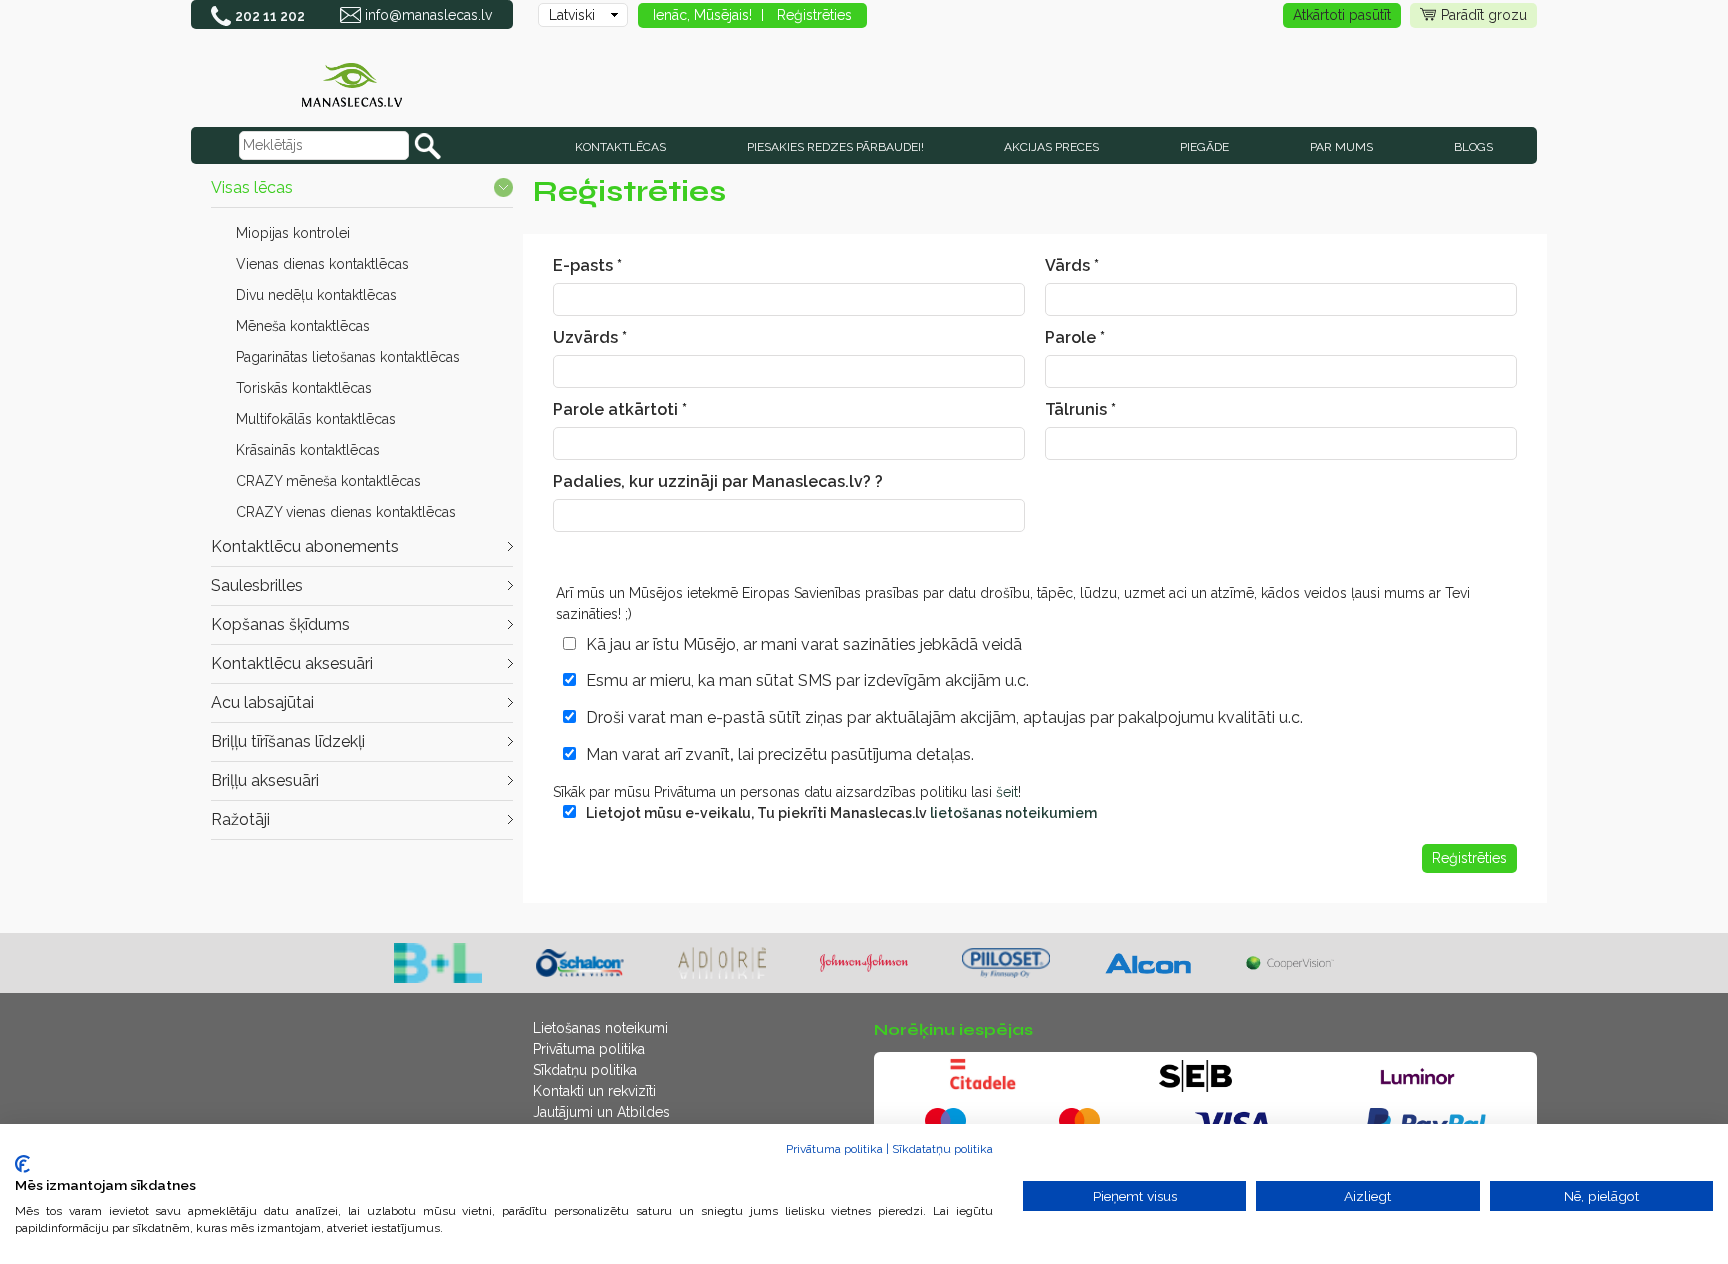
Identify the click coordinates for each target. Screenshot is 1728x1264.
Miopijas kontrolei (293, 233)
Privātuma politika (589, 1049)
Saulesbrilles (257, 585)
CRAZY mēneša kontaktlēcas (328, 481)
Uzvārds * (590, 337)
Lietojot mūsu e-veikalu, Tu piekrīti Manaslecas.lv (841, 813)
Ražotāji (240, 819)
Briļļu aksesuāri (265, 780)
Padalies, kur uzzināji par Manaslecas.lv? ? (718, 481)
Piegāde (1204, 147)
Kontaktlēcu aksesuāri (292, 663)
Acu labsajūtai (262, 702)
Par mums (1341, 147)
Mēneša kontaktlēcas (303, 326)
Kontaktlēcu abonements (305, 546)
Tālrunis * (1080, 409)
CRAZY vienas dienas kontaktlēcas (346, 512)
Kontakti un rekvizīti (594, 1091)
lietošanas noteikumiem (1013, 813)
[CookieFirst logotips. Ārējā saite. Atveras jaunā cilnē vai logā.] (22, 1164)
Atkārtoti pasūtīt (1342, 15)
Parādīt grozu (1484, 15)
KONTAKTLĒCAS (620, 147)
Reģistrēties (814, 15)
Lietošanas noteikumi (600, 1028)
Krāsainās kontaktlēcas (308, 450)
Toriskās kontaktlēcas (304, 388)
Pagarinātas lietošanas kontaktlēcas (348, 357)
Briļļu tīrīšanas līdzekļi (288, 741)
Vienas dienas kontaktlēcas (322, 264)
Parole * (1075, 337)
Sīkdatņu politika (585, 1070)
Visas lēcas (252, 187)
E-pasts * (587, 265)
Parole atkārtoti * (620, 409)
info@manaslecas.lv (428, 15)
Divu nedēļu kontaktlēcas (316, 295)
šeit (1007, 792)
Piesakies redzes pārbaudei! (835, 147)
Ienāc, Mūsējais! (702, 15)
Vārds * (1072, 265)
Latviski (572, 15)
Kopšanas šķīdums (280, 624)
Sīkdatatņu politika (942, 1149)
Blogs (1473, 147)
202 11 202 (270, 16)
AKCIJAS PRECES (1051, 147)
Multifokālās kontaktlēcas (316, 419)
